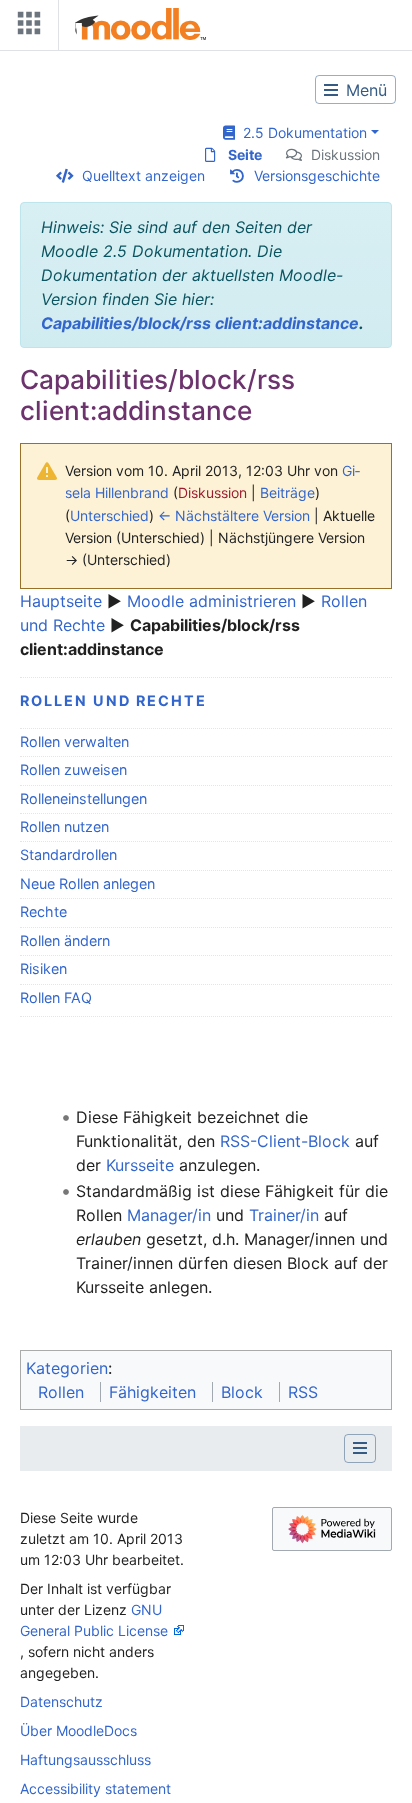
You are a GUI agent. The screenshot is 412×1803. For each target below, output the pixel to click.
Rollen (61, 1392)
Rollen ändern (65, 940)
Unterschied (109, 515)
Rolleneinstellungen (83, 798)
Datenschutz (61, 1701)
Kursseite (140, 1165)
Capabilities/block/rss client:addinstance (200, 323)
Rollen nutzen (64, 826)
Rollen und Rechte (113, 700)
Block (242, 1392)
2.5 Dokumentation (301, 132)
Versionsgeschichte (317, 175)
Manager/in (169, 1215)
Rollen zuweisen (73, 769)
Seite (245, 154)
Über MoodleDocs (78, 1730)
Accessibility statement (95, 1788)
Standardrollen (68, 854)
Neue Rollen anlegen (87, 883)
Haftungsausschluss (85, 1759)
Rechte (43, 911)
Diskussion (345, 154)
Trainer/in (284, 1215)
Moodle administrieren (211, 601)
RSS (303, 1392)
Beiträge (287, 492)
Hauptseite (61, 601)
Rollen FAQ (56, 997)
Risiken (43, 968)
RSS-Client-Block (285, 1141)
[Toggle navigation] (25, 27)
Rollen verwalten (74, 741)
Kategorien (67, 1368)
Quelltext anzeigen (143, 175)
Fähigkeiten (152, 1392)
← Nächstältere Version (234, 515)
